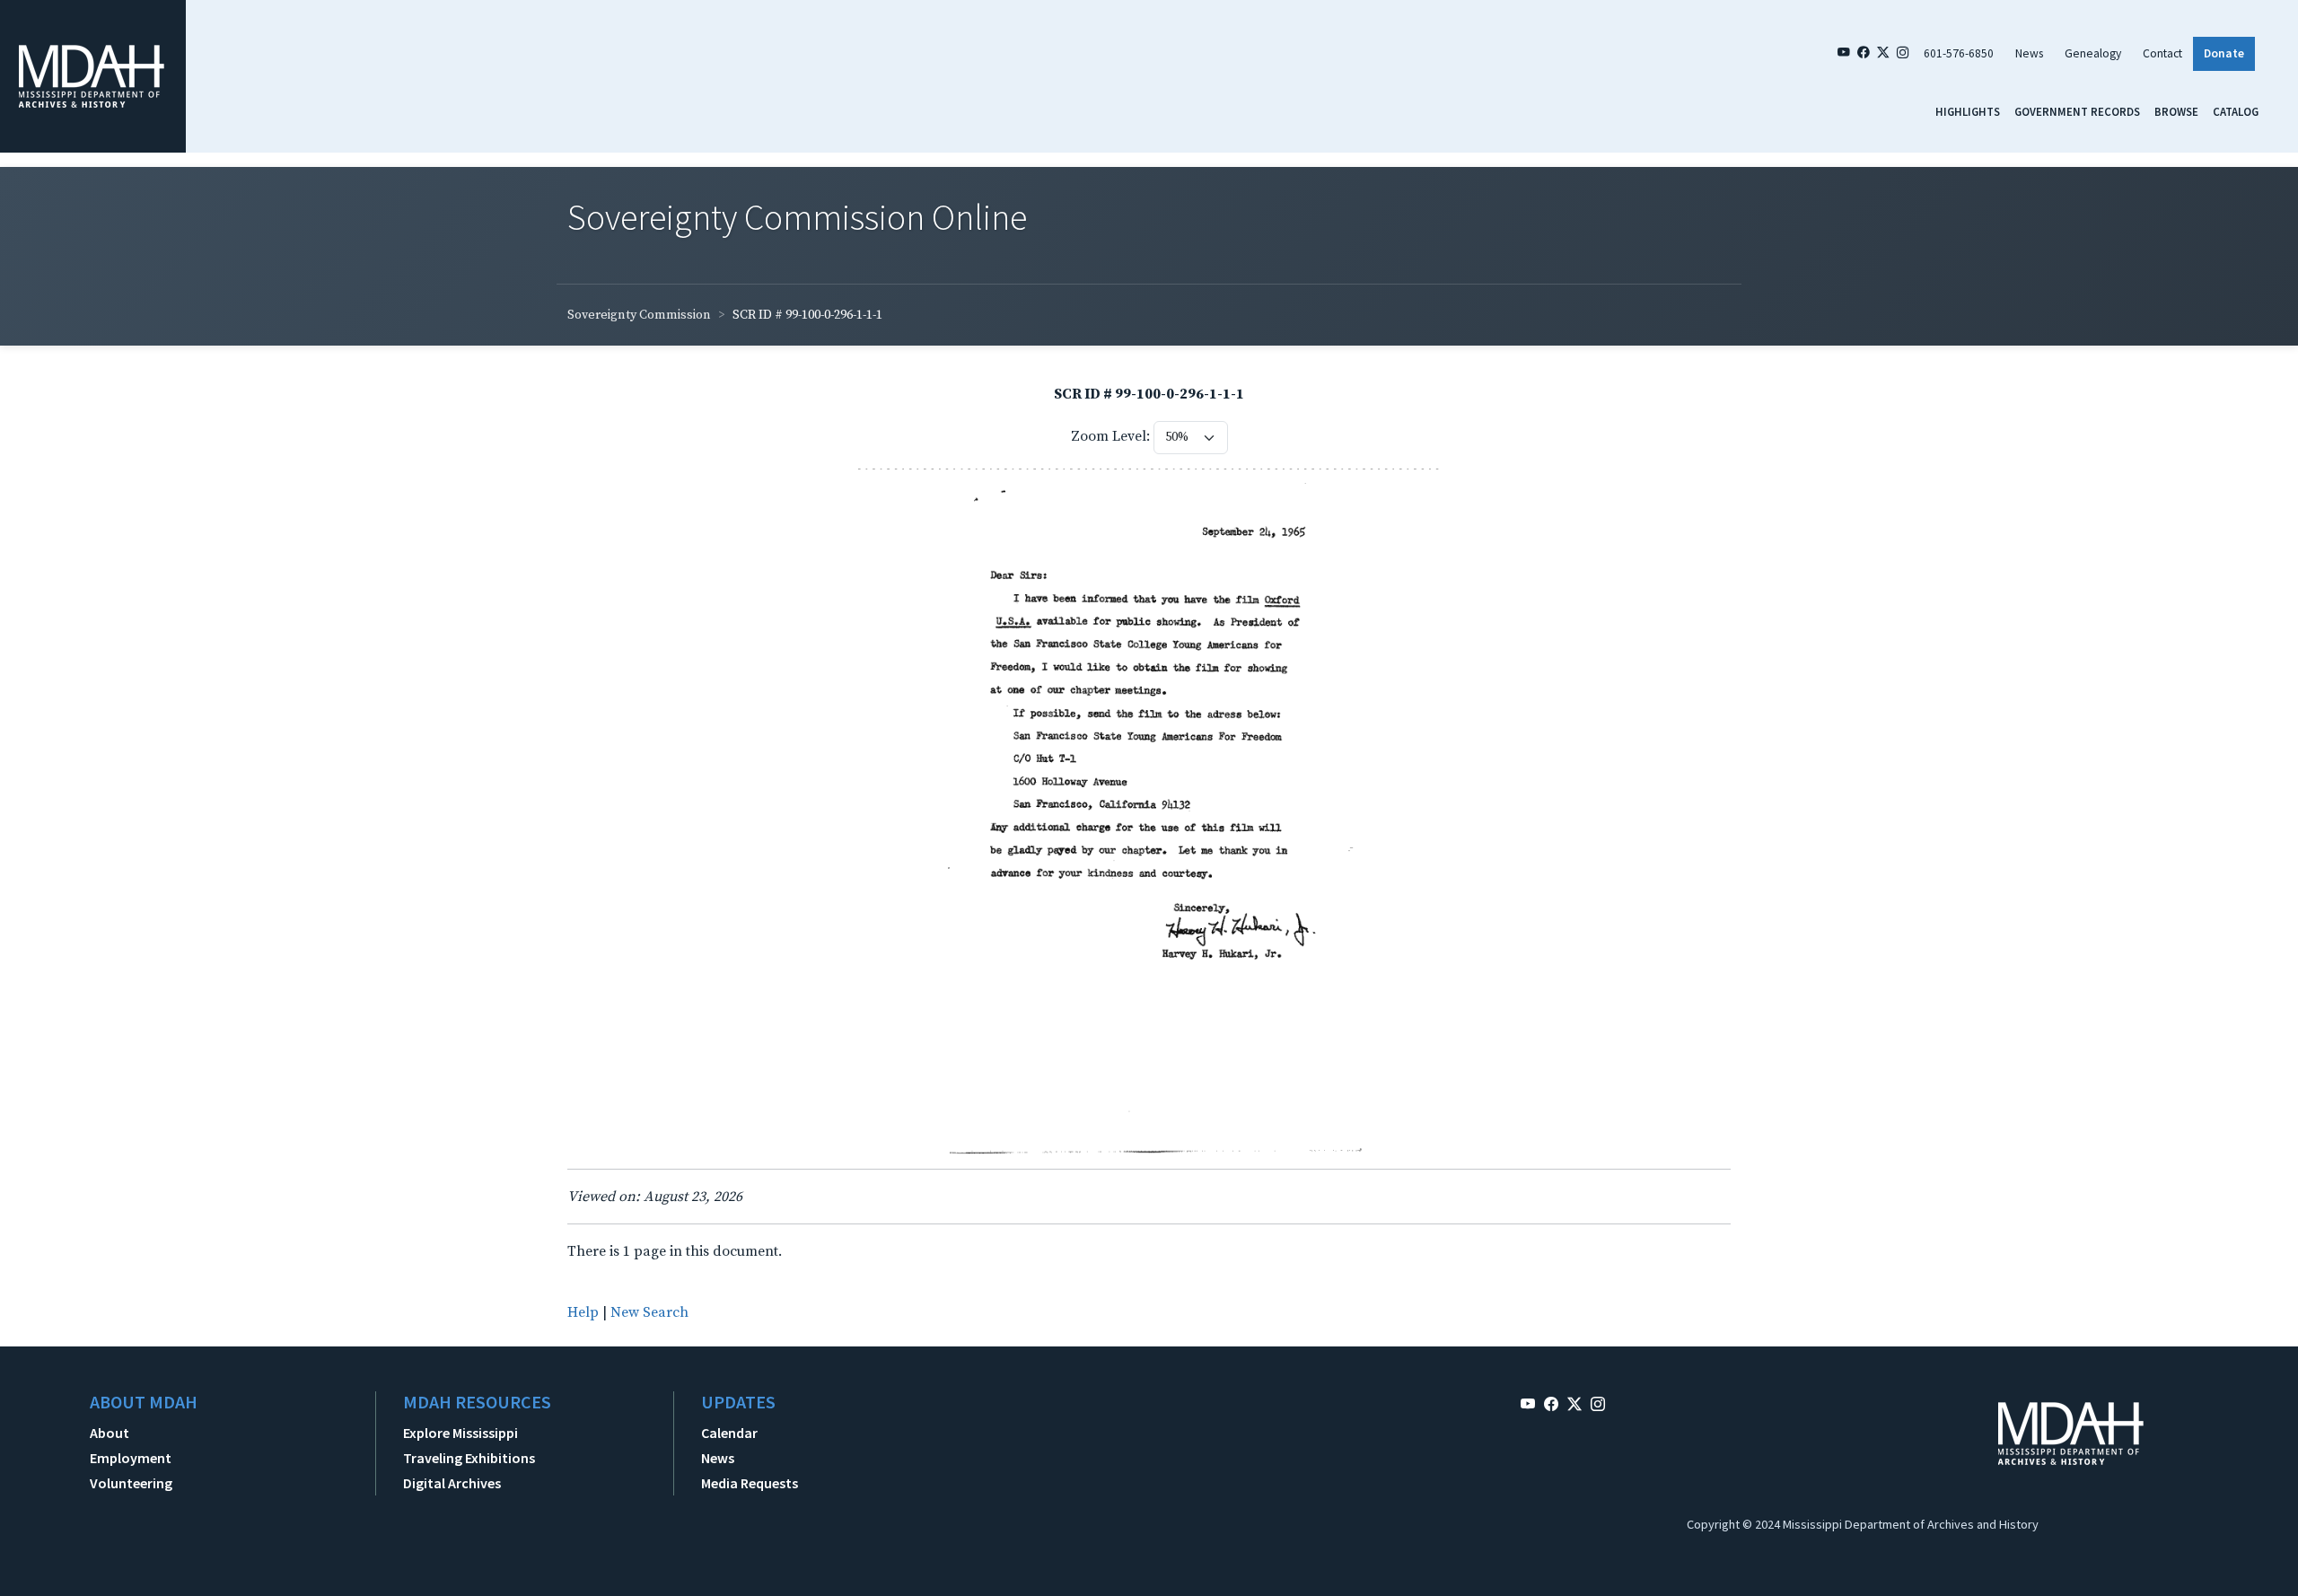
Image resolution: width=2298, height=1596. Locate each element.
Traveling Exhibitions (469, 1458)
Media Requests (750, 1483)
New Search (649, 1312)
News (2029, 53)
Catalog (2236, 111)
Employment (131, 1458)
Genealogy (2093, 53)
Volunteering (131, 1483)
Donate (2224, 53)
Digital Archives (452, 1483)
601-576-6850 (1959, 53)
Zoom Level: (1110, 436)
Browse (2176, 111)
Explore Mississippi (460, 1433)
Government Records (2077, 111)
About (110, 1433)
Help (583, 1312)
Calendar (729, 1433)
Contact (2162, 53)
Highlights (1968, 111)
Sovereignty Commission (639, 315)
